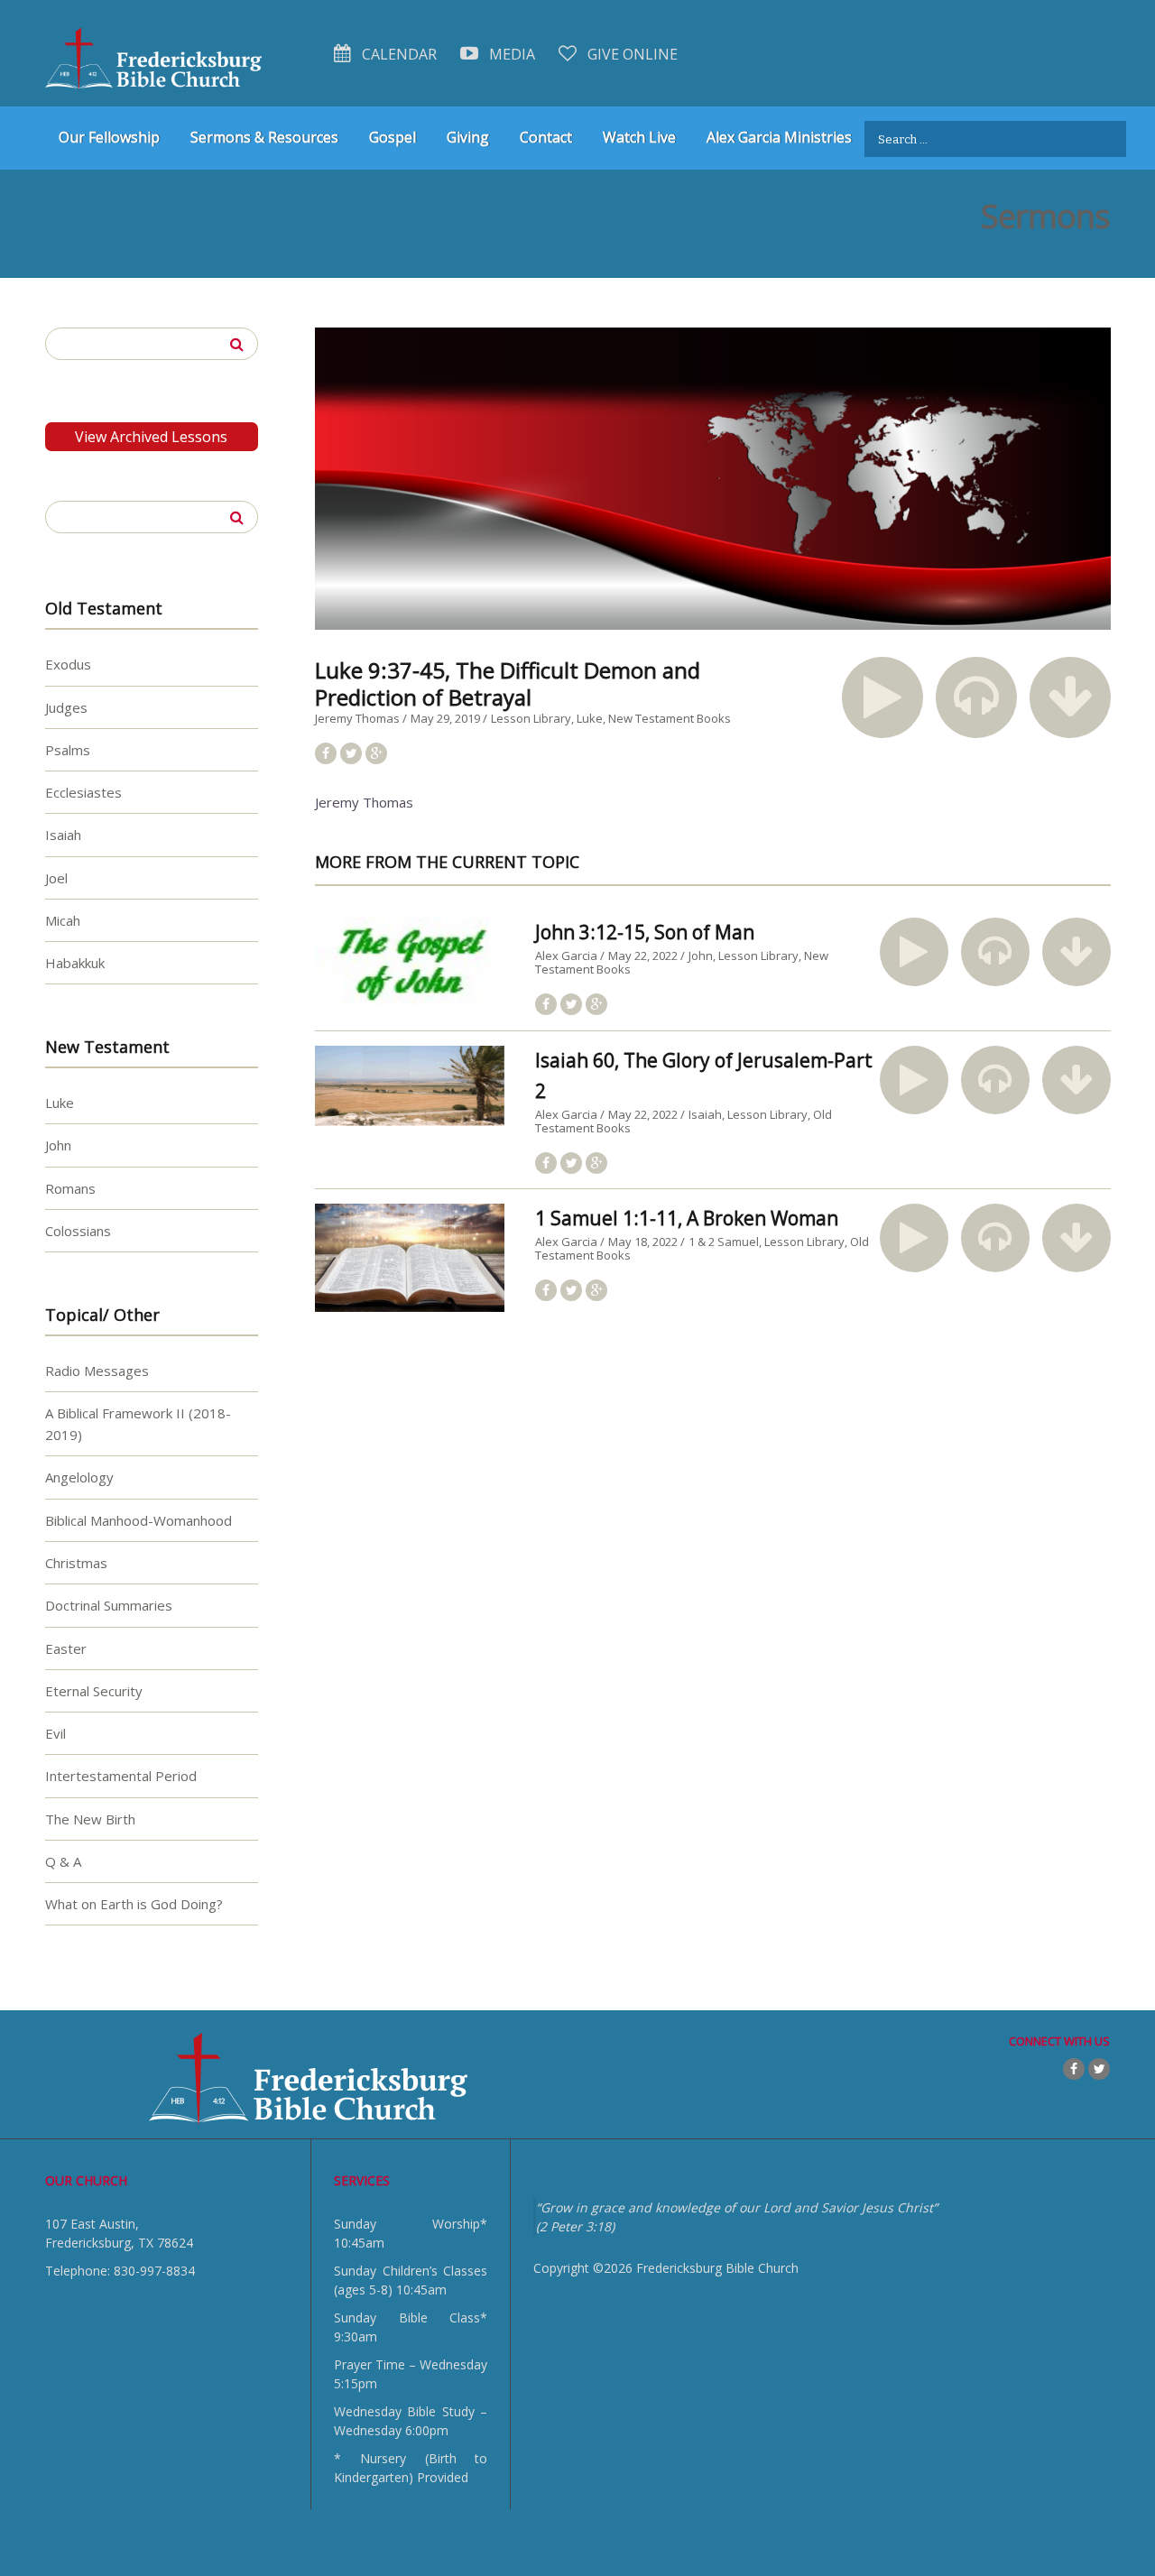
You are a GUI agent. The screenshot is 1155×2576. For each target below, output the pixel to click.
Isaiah (705, 1114)
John (701, 956)
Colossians (78, 1231)
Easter (66, 1648)
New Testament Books (670, 718)
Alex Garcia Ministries (779, 137)
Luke (590, 718)
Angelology (79, 1477)
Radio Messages (97, 1371)
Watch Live (639, 137)
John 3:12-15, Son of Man (645, 932)
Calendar (397, 54)
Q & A (63, 1861)
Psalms (68, 750)
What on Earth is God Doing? (134, 1904)
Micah (63, 920)
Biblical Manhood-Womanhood (139, 1520)
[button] (882, 697)
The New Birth (90, 1819)
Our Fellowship (109, 137)
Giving (468, 137)
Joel (56, 878)
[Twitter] (1099, 2069)
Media (510, 54)
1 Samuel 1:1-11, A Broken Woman (687, 1218)
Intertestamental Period (121, 1776)
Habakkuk (75, 963)
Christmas (76, 1563)
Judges (66, 707)
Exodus (68, 664)
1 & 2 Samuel (724, 1242)
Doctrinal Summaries (109, 1605)
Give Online (631, 54)
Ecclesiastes (83, 792)
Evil (55, 1733)
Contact (546, 137)
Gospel (393, 137)
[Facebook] (1074, 2069)
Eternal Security (94, 1691)
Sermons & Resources (264, 137)
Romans (70, 1188)
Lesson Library (531, 718)
